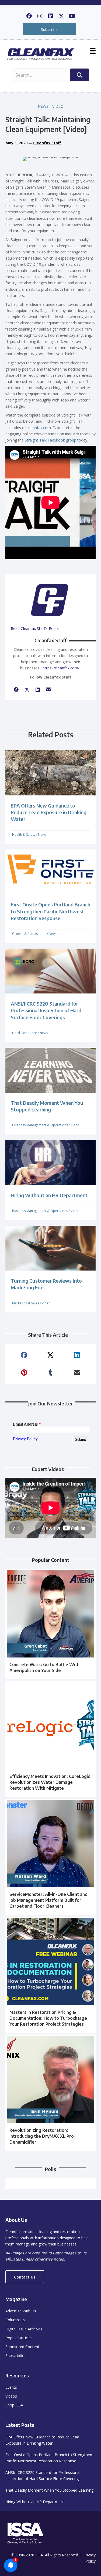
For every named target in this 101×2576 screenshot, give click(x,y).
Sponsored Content (22, 2347)
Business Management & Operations (40, 1125)
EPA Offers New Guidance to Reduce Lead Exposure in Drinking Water (49, 812)
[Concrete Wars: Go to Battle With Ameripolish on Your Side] (50, 1624)
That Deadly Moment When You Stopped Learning (49, 2490)
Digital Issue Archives (24, 2329)
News (43, 106)
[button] (29, 16)
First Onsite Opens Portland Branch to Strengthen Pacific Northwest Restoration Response (50, 911)
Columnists (15, 2320)
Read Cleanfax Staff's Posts (35, 628)
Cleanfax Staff (47, 143)
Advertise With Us (21, 2311)
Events (11, 2387)
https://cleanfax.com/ (61, 668)
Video (58, 106)
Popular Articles (19, 2338)
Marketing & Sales (26, 1303)
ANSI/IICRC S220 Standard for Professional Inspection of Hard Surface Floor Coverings (46, 1010)
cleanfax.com (39, 428)
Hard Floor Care (25, 1033)
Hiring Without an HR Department (49, 1195)
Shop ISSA (14, 2405)
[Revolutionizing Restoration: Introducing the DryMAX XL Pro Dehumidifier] (50, 2093)
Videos (11, 2396)
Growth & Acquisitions (29, 934)
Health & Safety (24, 835)
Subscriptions (17, 2356)
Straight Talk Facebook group (50, 440)
